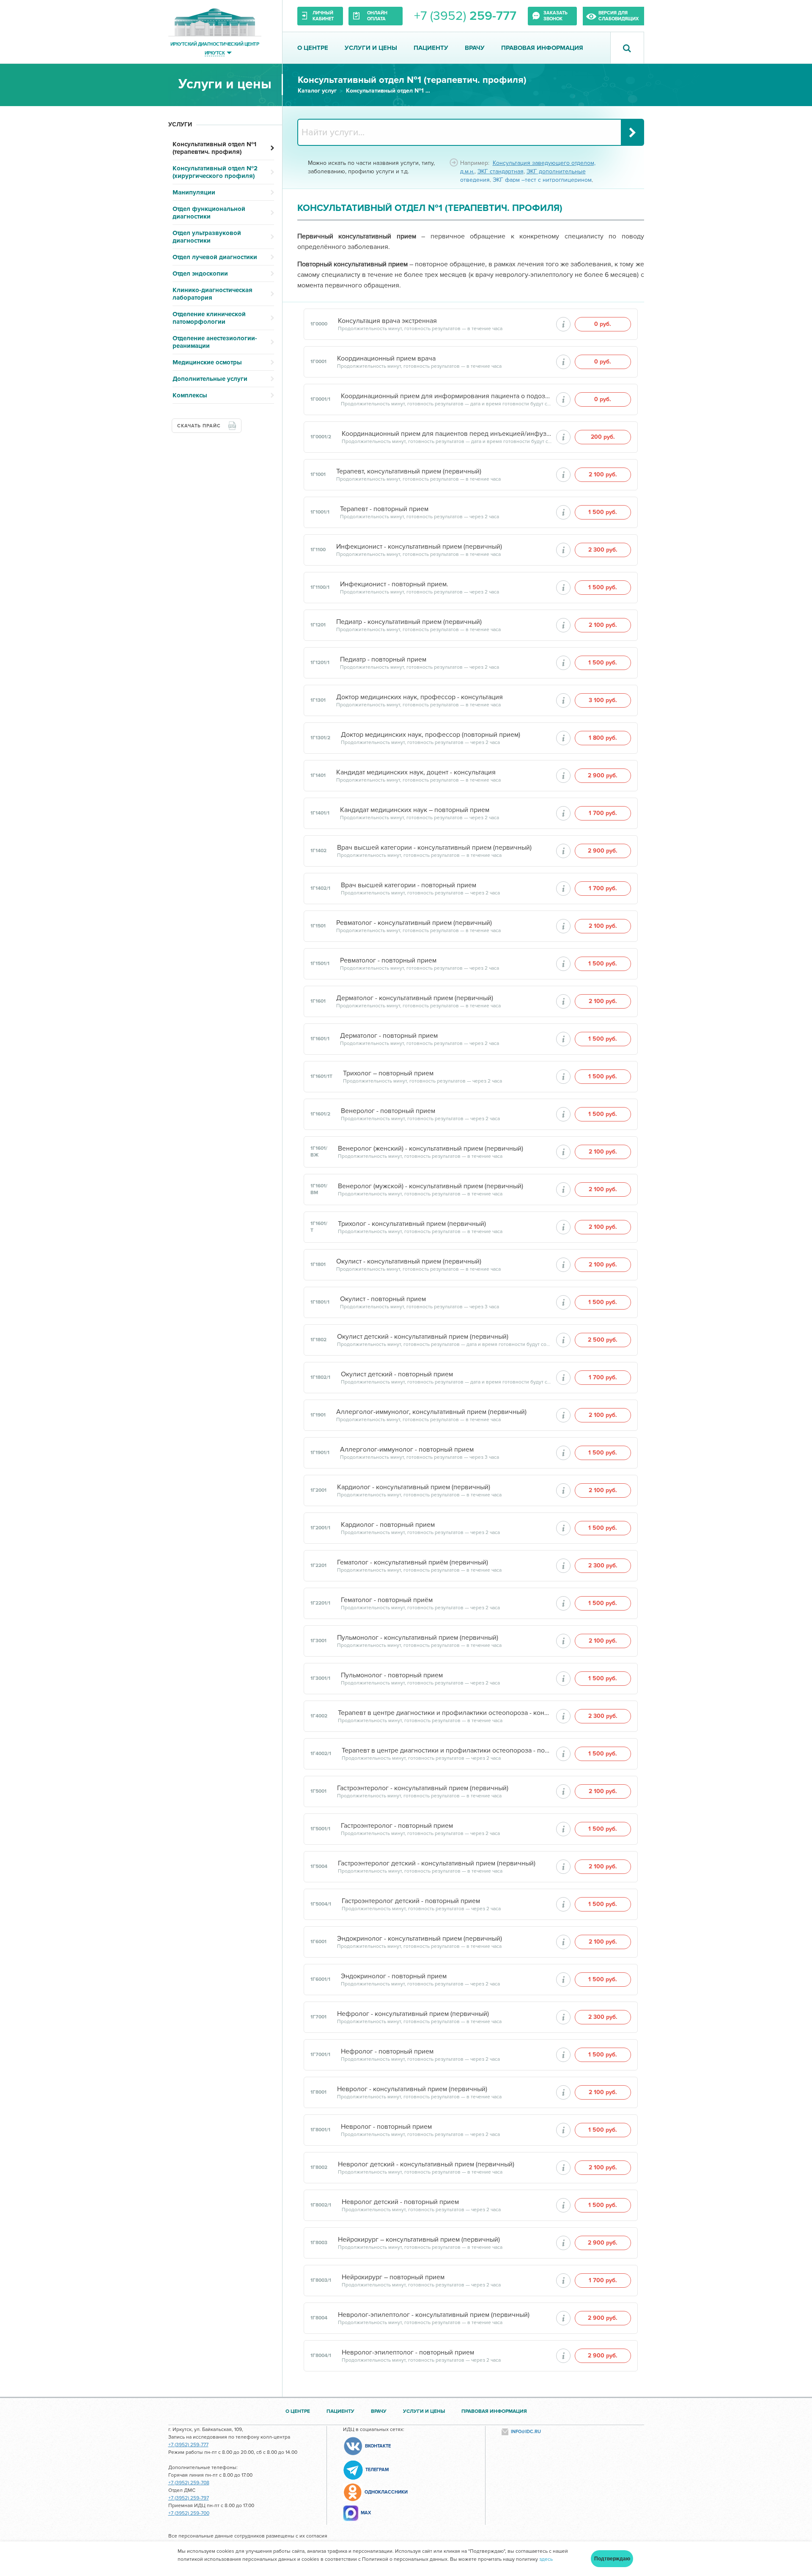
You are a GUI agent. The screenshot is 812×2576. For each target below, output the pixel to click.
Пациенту (431, 48)
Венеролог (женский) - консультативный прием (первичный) (431, 1149)
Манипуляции (194, 192)
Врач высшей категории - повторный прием (409, 885)
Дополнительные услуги (210, 379)
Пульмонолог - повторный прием (392, 1675)
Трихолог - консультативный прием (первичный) (412, 1224)
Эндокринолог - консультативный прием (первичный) (420, 1939)
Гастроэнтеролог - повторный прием (397, 1826)
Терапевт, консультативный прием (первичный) (409, 471)
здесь (546, 2559)
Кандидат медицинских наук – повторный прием (415, 810)
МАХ (366, 2513)
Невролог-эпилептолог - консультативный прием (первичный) (434, 2315)
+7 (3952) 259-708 (189, 2483)
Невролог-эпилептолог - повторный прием (408, 2352)
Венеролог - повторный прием (388, 1111)
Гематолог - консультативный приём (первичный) (413, 1562)
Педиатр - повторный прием (383, 659)
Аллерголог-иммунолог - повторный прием (407, 1449)
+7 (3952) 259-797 (189, 2498)
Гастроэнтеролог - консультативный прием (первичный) (423, 1788)
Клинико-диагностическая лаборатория (213, 294)
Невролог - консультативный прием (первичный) (412, 2089)
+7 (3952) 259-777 (188, 2445)
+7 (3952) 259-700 (189, 2513)
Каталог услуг (317, 91)
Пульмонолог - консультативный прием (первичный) (418, 1638)
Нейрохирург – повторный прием (393, 2277)
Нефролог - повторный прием (387, 2051)
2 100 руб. (603, 474)
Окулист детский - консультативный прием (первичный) (423, 1337)
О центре (313, 48)
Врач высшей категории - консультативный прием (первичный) (434, 848)
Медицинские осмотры (207, 362)
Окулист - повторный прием (383, 1299)
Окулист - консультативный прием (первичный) (409, 1261)
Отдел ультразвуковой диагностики (207, 237)
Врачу (475, 48)
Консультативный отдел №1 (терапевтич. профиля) (388, 91)
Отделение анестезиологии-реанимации (215, 342)
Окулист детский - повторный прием (397, 1374)
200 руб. (603, 437)
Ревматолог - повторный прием (388, 960)
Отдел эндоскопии (200, 273)
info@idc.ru (526, 2432)
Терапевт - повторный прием (384, 509)
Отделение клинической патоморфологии (209, 318)
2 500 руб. (603, 1340)
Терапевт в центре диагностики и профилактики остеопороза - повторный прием (447, 1750)
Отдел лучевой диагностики (215, 257)
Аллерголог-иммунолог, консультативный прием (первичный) (431, 1412)
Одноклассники (386, 2492)
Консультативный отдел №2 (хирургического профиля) (215, 172)
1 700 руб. (603, 813)
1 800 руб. (603, 738)
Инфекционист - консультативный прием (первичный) (419, 547)
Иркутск (215, 53)
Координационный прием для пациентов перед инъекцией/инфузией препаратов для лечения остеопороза (447, 434)
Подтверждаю (612, 2559)
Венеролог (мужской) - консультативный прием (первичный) (431, 1186)
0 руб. (603, 324)
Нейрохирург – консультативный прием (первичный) (419, 2240)
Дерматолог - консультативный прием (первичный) (415, 998)
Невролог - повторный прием (386, 2127)
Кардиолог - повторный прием (388, 1525)
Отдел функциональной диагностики (209, 213)
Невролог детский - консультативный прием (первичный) (426, 2164)
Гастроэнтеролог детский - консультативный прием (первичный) (437, 1863)
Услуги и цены (371, 48)
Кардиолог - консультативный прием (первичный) (414, 1487)
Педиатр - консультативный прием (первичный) (409, 622)
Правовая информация (542, 48)
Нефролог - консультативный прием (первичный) (413, 2014)
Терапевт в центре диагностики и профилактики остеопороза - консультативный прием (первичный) (445, 1713)
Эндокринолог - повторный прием (394, 1976)
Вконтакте (378, 2446)
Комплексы (190, 395)
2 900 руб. (603, 775)
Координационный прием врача (386, 358)
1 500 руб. (603, 512)
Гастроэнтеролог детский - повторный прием (411, 1901)
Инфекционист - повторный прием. (394, 584)
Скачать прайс (199, 426)
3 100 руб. (603, 700)
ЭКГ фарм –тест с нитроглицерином (542, 180)
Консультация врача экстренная (387, 321)
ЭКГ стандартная (501, 171)
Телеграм (377, 2470)
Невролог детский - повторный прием (400, 2202)
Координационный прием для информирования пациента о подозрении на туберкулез (446, 396)
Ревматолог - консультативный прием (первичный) (414, 923)
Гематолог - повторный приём (387, 1600)
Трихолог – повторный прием (388, 1073)
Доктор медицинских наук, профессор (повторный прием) (431, 735)
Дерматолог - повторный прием (389, 1036)
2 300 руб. (603, 550)
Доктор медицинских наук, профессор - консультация (420, 697)
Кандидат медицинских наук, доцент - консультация (416, 772)
